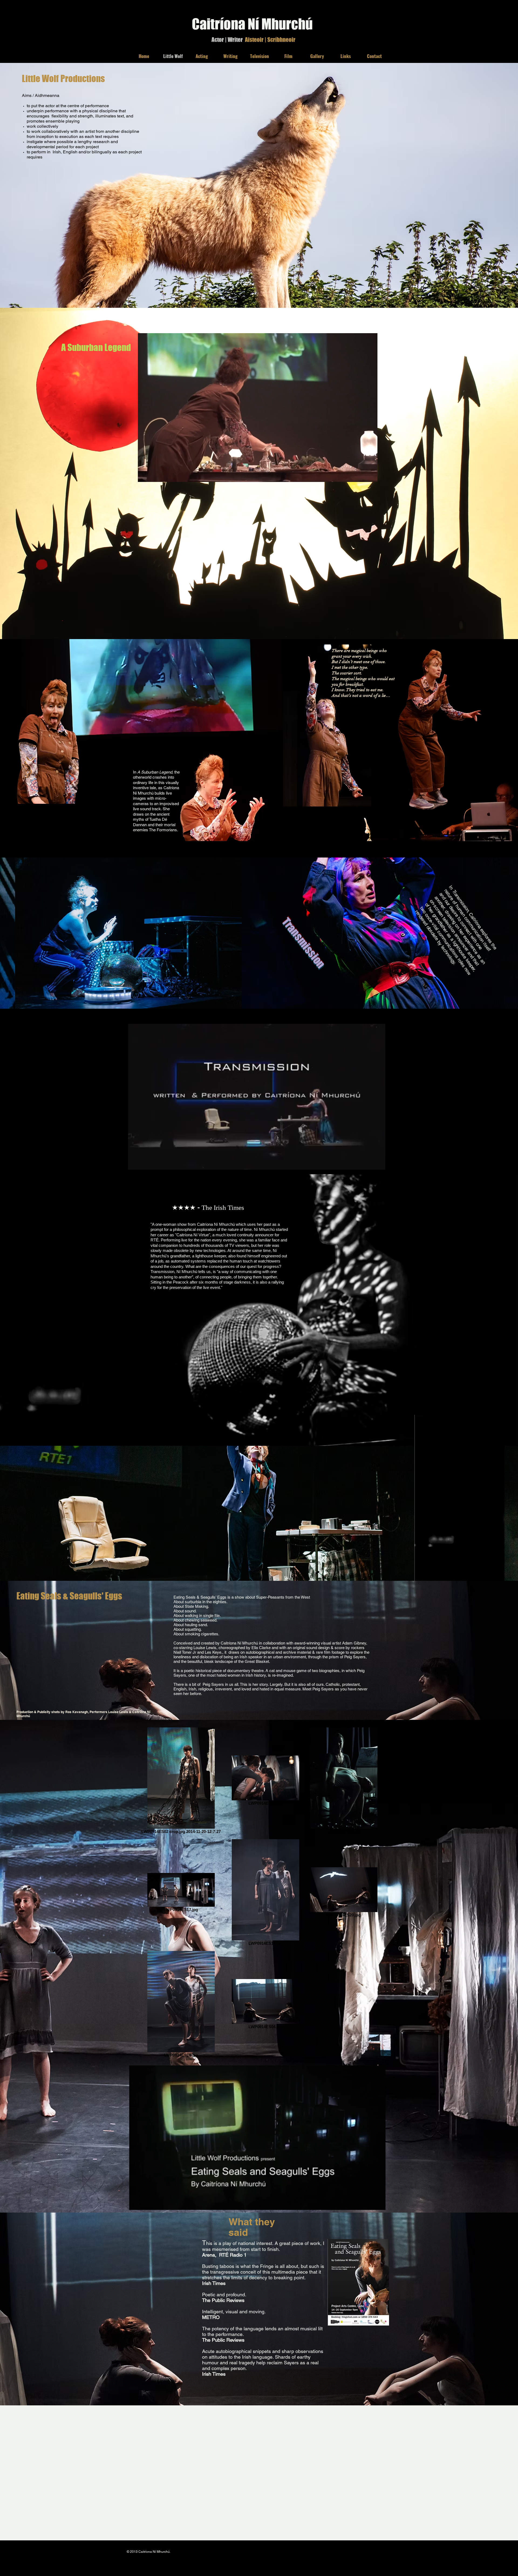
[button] (371, 476)
